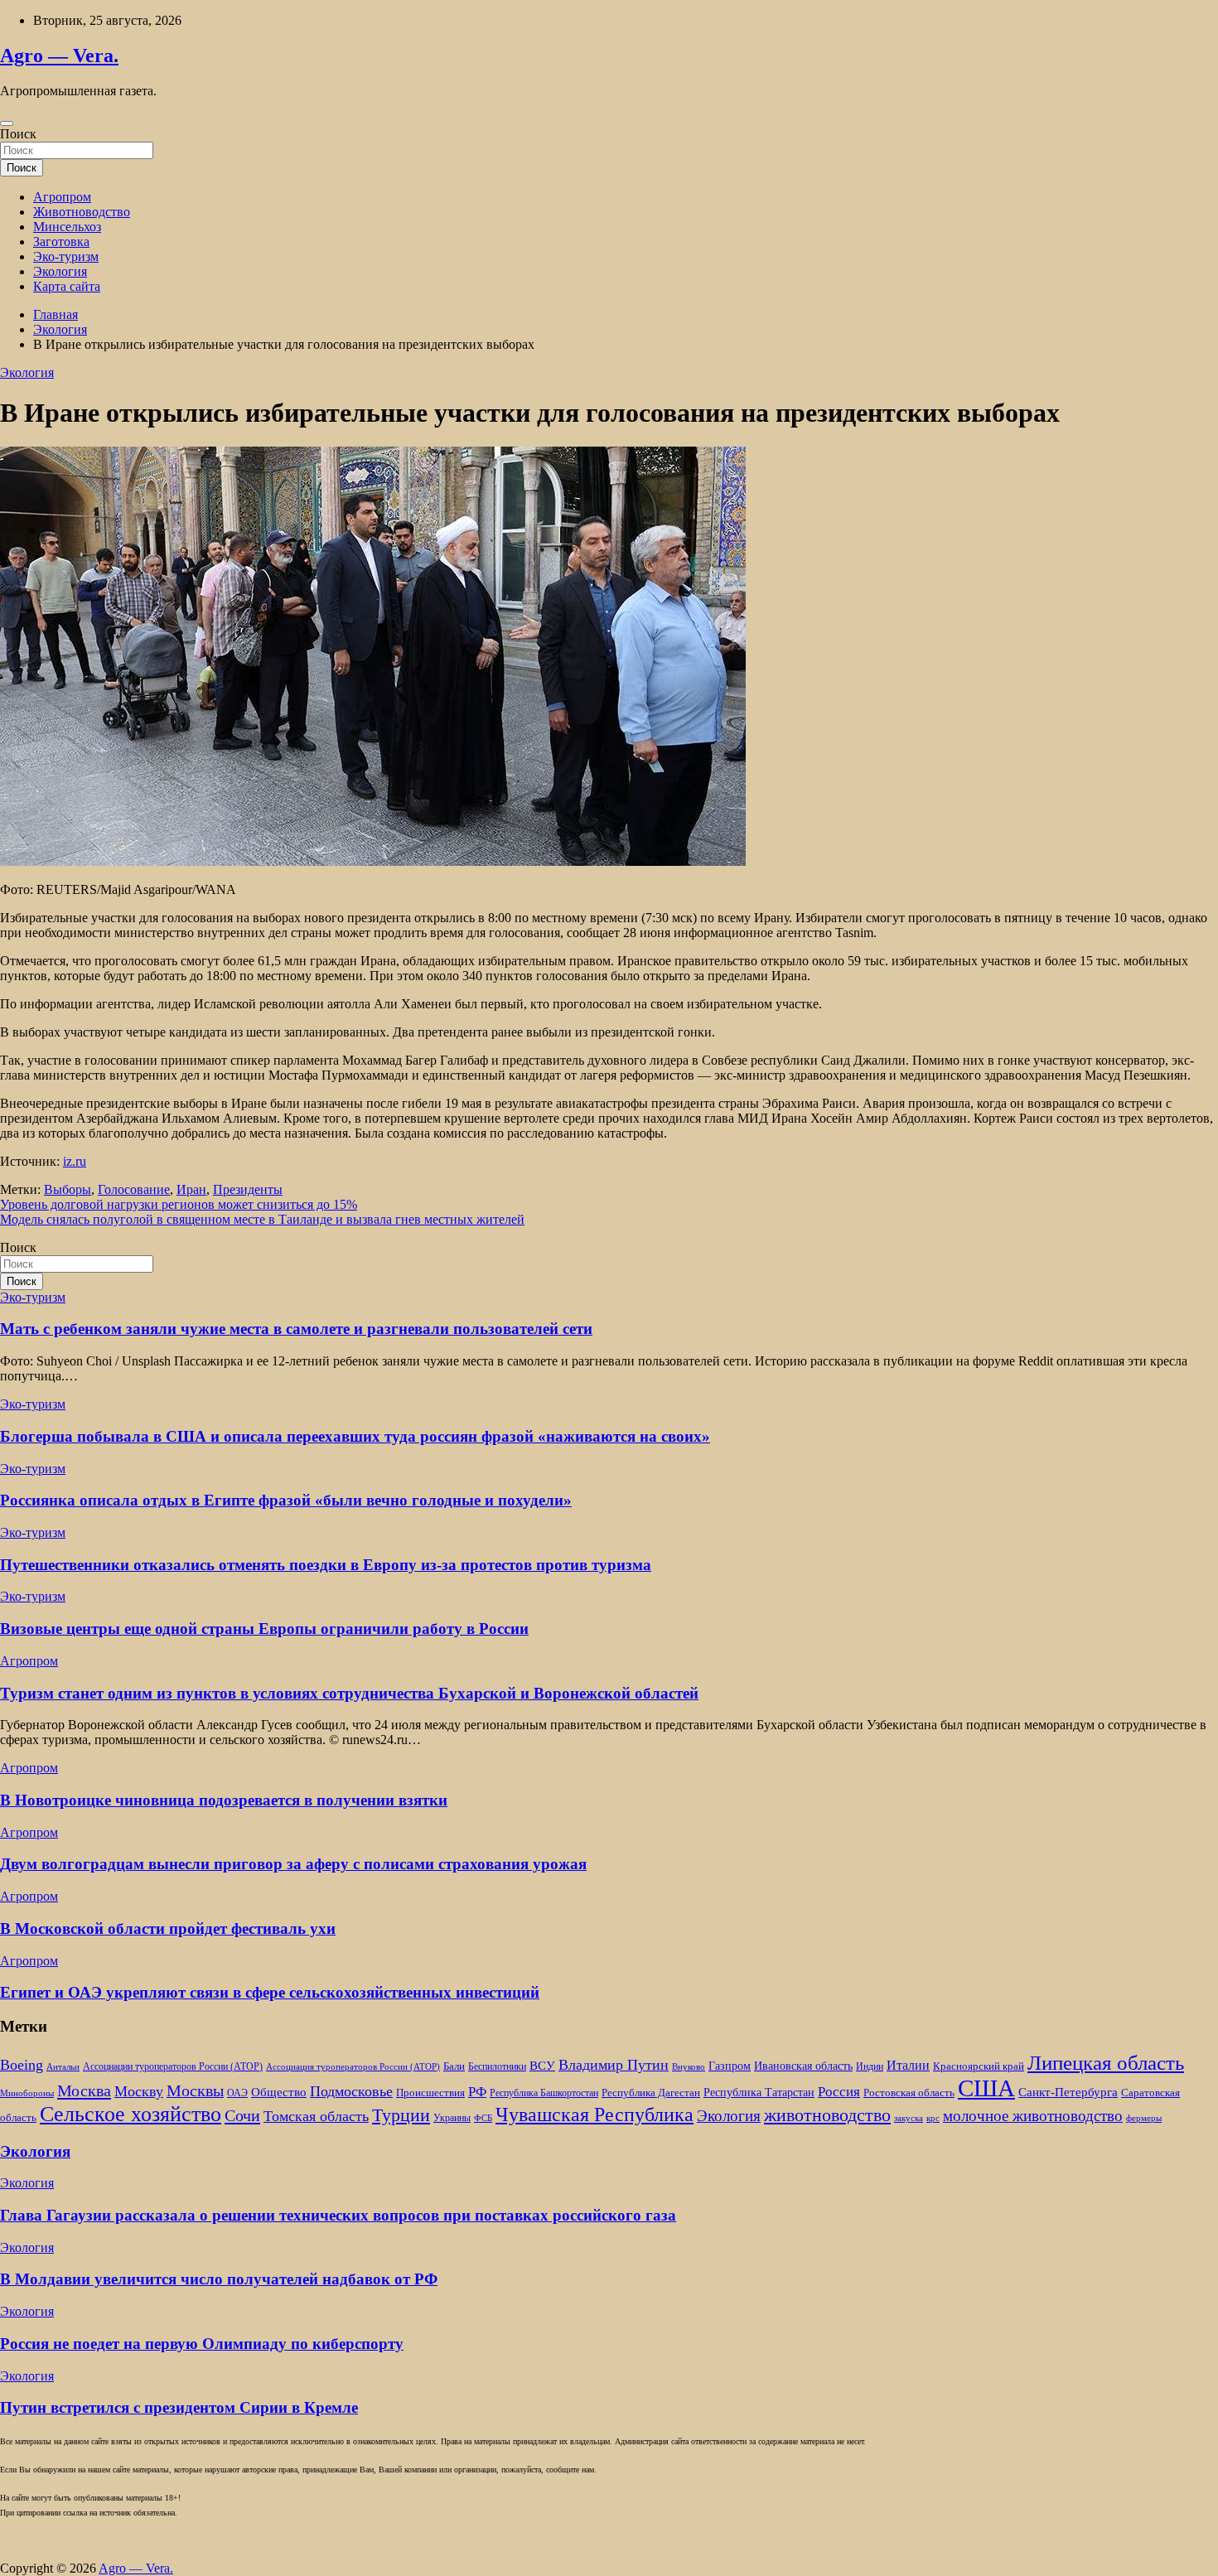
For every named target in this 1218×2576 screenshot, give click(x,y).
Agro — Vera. (59, 56)
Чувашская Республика (594, 2114)
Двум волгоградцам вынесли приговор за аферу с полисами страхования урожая (293, 1864)
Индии (870, 2067)
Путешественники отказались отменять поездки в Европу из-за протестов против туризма (326, 1565)
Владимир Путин (614, 2065)
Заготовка (61, 242)
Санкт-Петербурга (1068, 2092)
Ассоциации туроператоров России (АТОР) (173, 2067)
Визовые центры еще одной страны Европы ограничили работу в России (264, 1629)
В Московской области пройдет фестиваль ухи (168, 1928)
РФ (477, 2092)
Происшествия (430, 2093)
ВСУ (542, 2065)
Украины (452, 2118)
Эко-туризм (66, 256)
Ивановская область (803, 2066)
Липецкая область (1106, 2063)
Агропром (62, 197)
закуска (909, 2118)
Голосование (134, 1189)
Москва (84, 2090)
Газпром (730, 2066)
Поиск (18, 134)
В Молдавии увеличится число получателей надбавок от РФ (219, 2279)
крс (933, 2118)
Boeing (22, 2065)
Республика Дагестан (651, 2093)
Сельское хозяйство (130, 2114)
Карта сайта (67, 286)
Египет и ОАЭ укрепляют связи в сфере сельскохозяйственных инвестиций (270, 1992)
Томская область (316, 2116)
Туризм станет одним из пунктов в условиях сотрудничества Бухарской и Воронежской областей (349, 1693)
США (986, 2088)
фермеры (1144, 2118)
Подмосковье (351, 2091)
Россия (839, 2092)
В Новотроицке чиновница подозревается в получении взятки (224, 1800)
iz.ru (75, 1161)
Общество (279, 2092)
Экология (60, 271)
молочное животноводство (1033, 2116)
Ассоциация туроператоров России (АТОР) (353, 2067)
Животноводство (82, 212)
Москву (139, 2091)
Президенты (248, 1189)
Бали (454, 2066)
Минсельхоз (67, 227)
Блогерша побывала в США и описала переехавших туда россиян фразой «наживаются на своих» (355, 1436)
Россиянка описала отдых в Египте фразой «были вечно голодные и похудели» (286, 1500)
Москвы (195, 2090)
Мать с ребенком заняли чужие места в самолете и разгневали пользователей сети (296, 1329)
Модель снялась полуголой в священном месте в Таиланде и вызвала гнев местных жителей (262, 1219)
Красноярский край (979, 2066)
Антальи (63, 2067)
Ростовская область (909, 2093)
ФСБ (483, 2118)
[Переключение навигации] (7, 123)
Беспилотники (497, 2067)
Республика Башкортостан (544, 2093)
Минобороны (27, 2093)
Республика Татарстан (759, 2092)
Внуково (689, 2067)
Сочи (242, 2115)
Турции (401, 2115)
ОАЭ (237, 2093)
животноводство (827, 2115)
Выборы (68, 1189)
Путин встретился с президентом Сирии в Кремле (179, 2407)
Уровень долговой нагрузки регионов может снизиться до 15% (179, 1204)
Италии (908, 2065)
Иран (191, 1189)
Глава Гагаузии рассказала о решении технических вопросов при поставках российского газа (338, 2215)
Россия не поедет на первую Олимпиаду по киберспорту (202, 2344)
